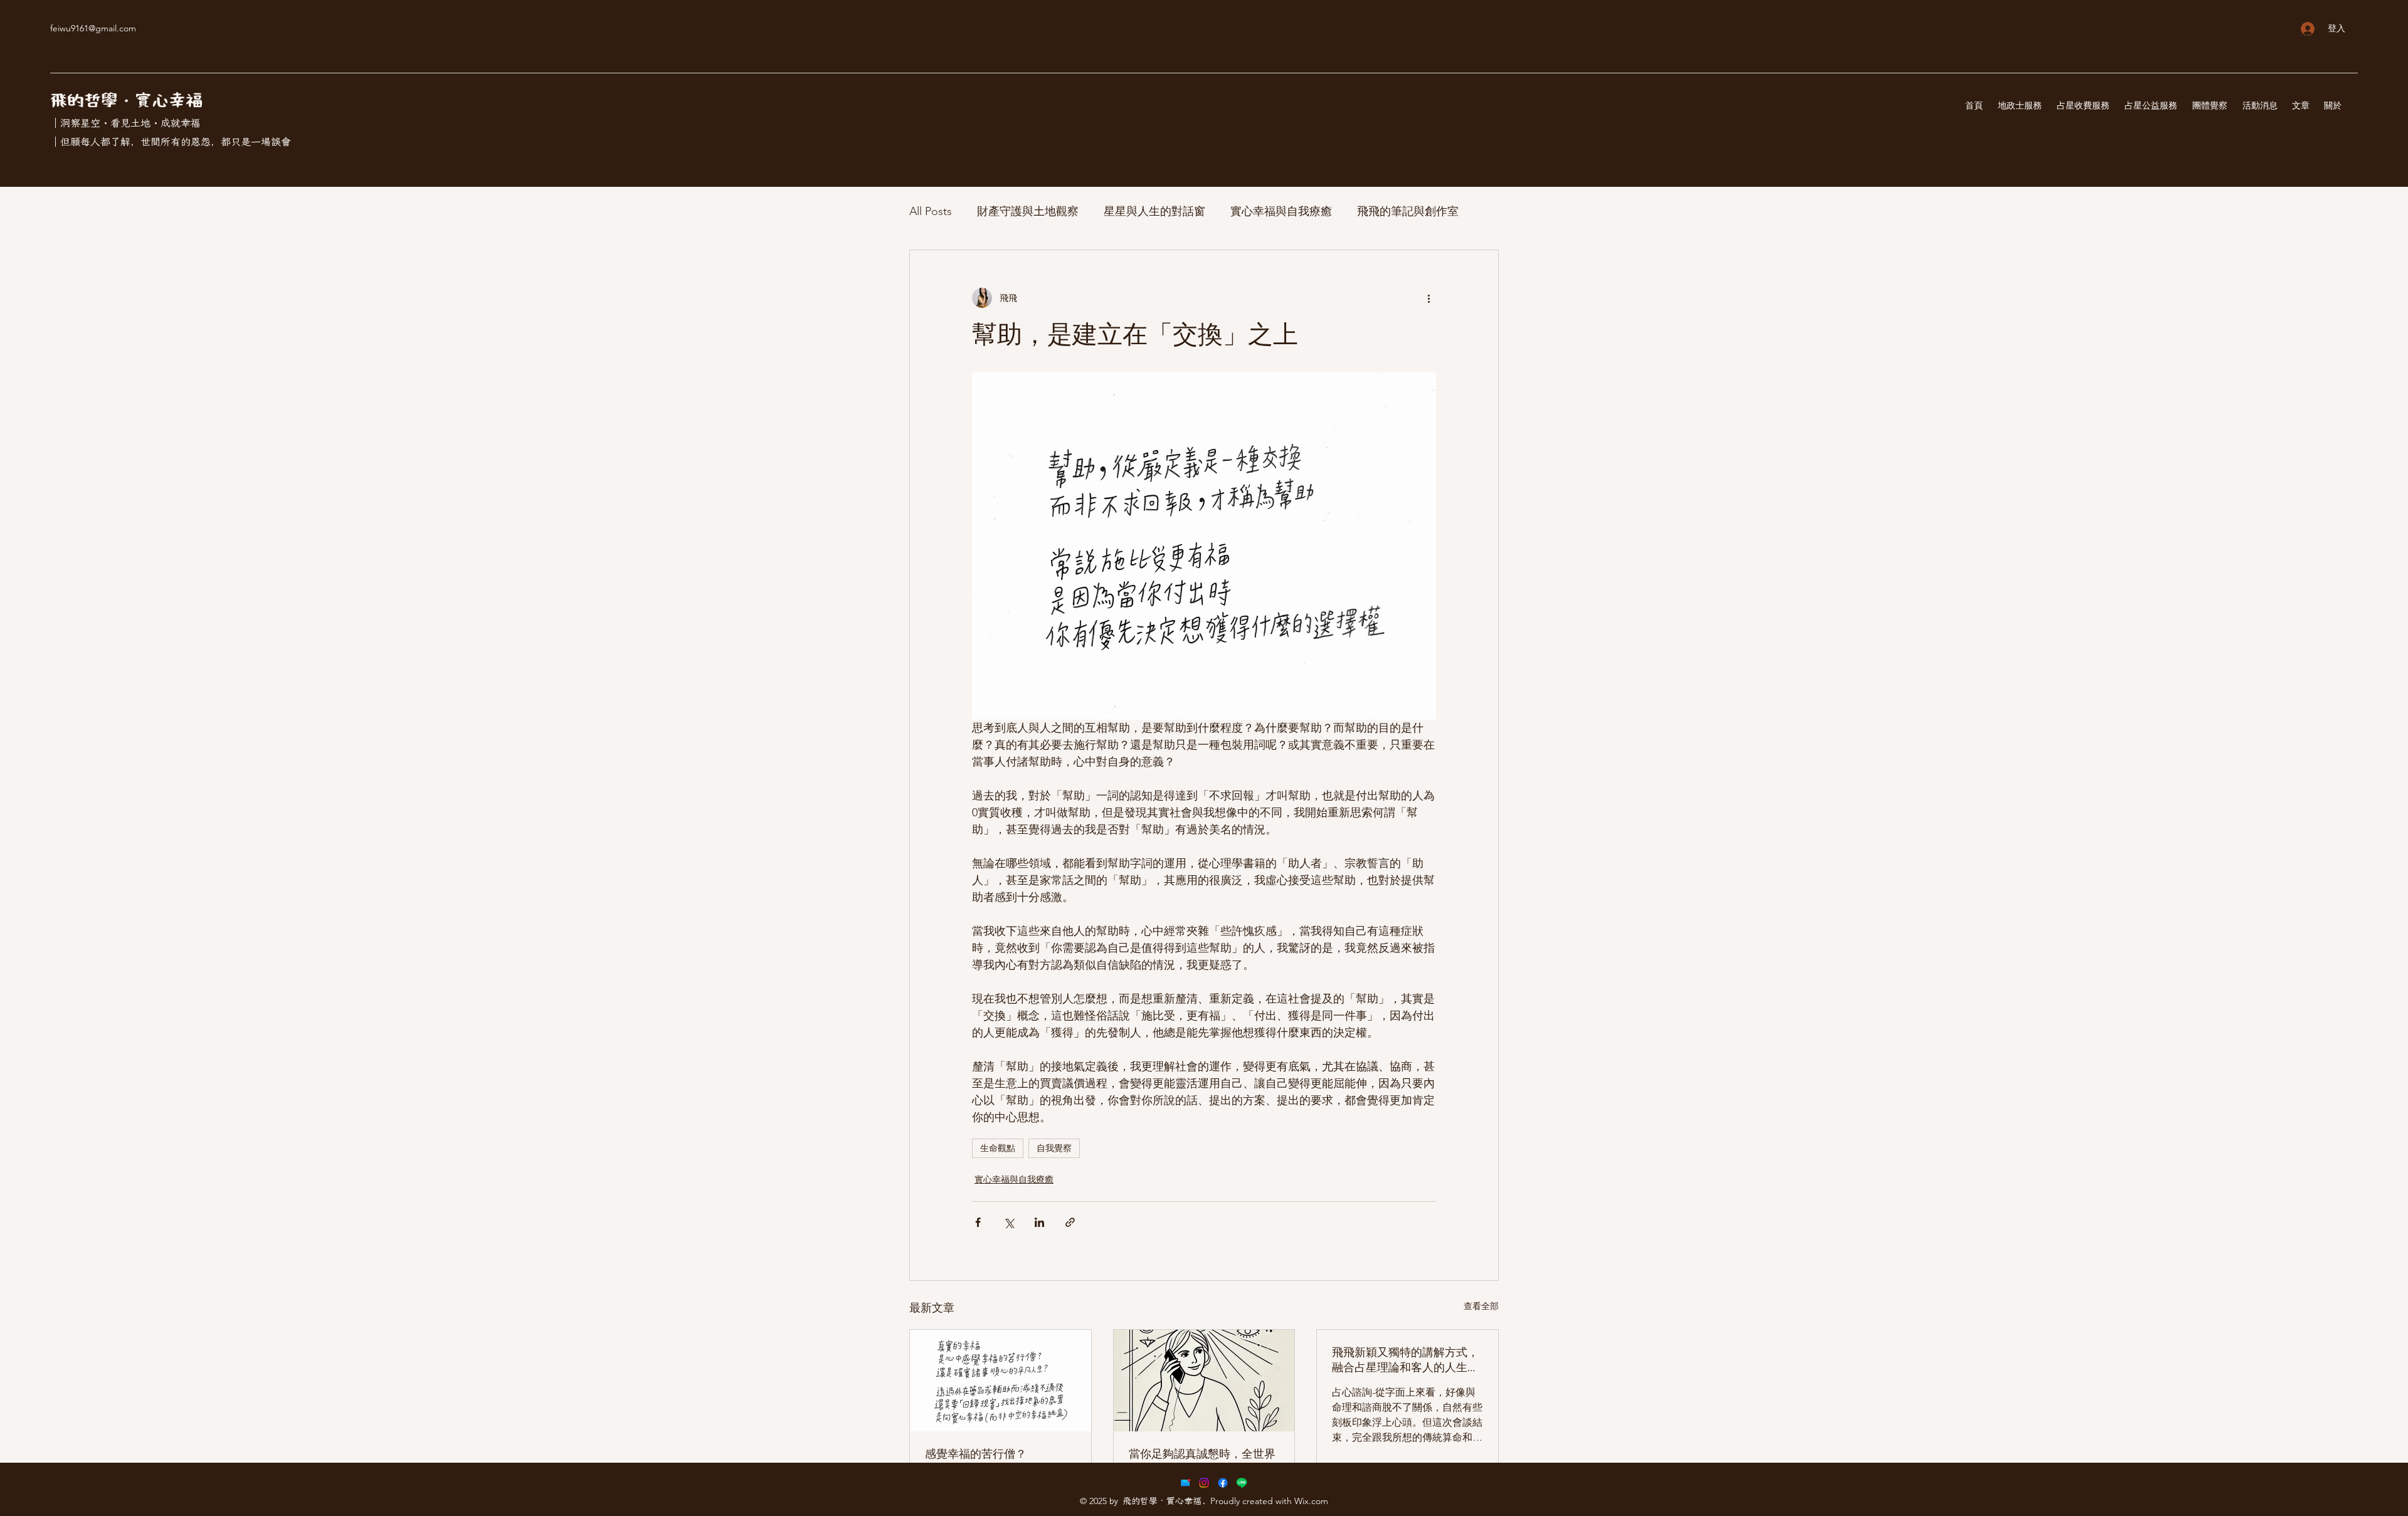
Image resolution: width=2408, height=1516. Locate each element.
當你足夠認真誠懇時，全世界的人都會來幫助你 (1202, 1461)
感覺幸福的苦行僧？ (976, 1454)
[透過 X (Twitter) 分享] (1009, 1222)
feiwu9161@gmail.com (93, 28)
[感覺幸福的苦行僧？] (1001, 1381)
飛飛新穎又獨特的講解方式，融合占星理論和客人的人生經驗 (1405, 1360)
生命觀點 (998, 1148)
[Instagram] (1204, 1483)
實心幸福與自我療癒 (1281, 211)
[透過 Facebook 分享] (978, 1222)
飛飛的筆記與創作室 (1408, 211)
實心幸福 (169, 101)
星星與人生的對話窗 (1154, 211)
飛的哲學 (84, 101)
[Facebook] (1223, 1483)
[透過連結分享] (1070, 1222)
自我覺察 (1054, 1148)
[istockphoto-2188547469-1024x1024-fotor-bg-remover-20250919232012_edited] (1185, 1483)
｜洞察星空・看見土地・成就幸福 (125, 123)
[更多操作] (1428, 298)
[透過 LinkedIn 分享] (1039, 1222)
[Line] (1242, 1483)
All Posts (931, 211)
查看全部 (1481, 1306)
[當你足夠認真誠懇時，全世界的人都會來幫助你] (1204, 1381)
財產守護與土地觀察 (1028, 211)
